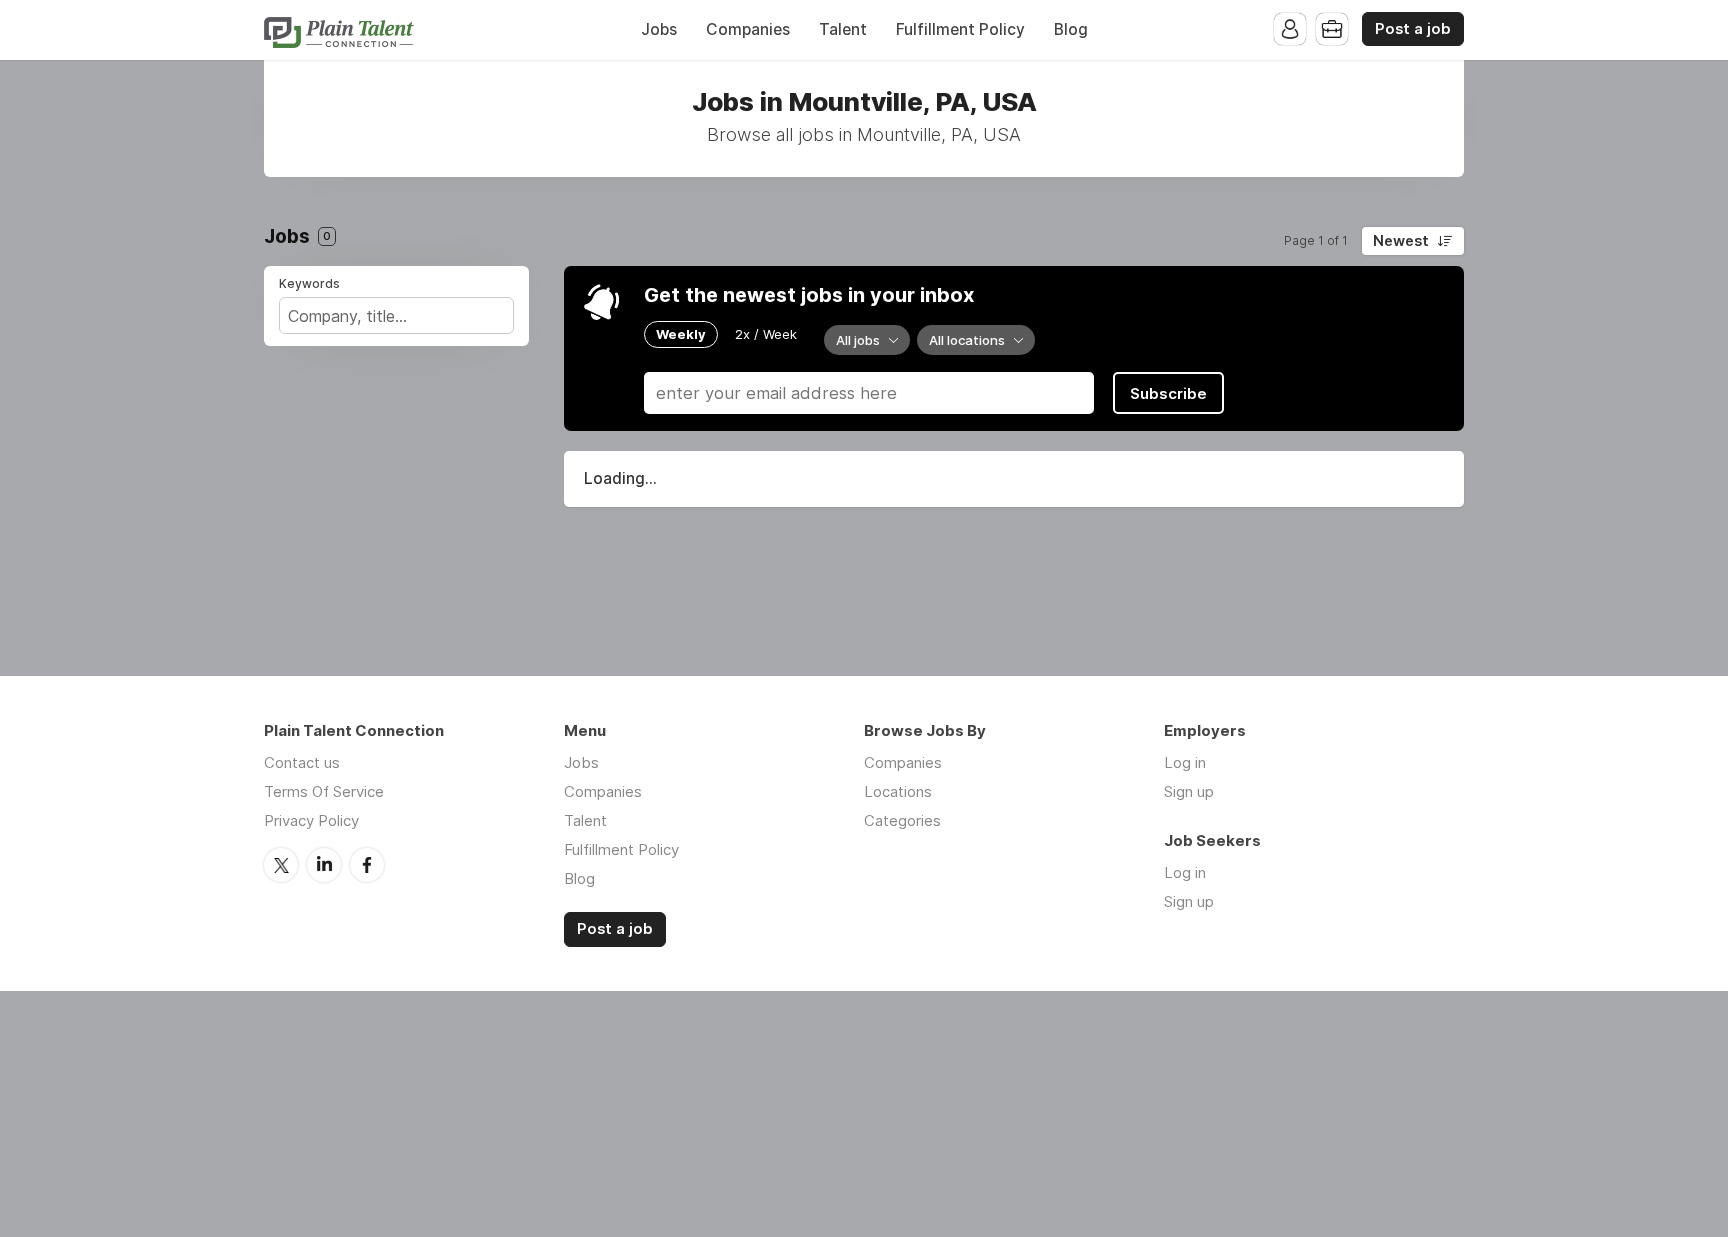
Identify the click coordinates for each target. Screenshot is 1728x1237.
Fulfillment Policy (960, 29)
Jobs (659, 29)
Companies (748, 29)
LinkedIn (324, 865)
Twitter (281, 865)
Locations (898, 791)
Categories (902, 820)
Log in (1185, 762)
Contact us (302, 762)
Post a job (1413, 29)
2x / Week (766, 334)
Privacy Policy (311, 820)
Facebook (367, 865)
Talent (843, 29)
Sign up (1189, 791)
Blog (1071, 29)
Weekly (681, 334)
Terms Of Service (324, 791)
